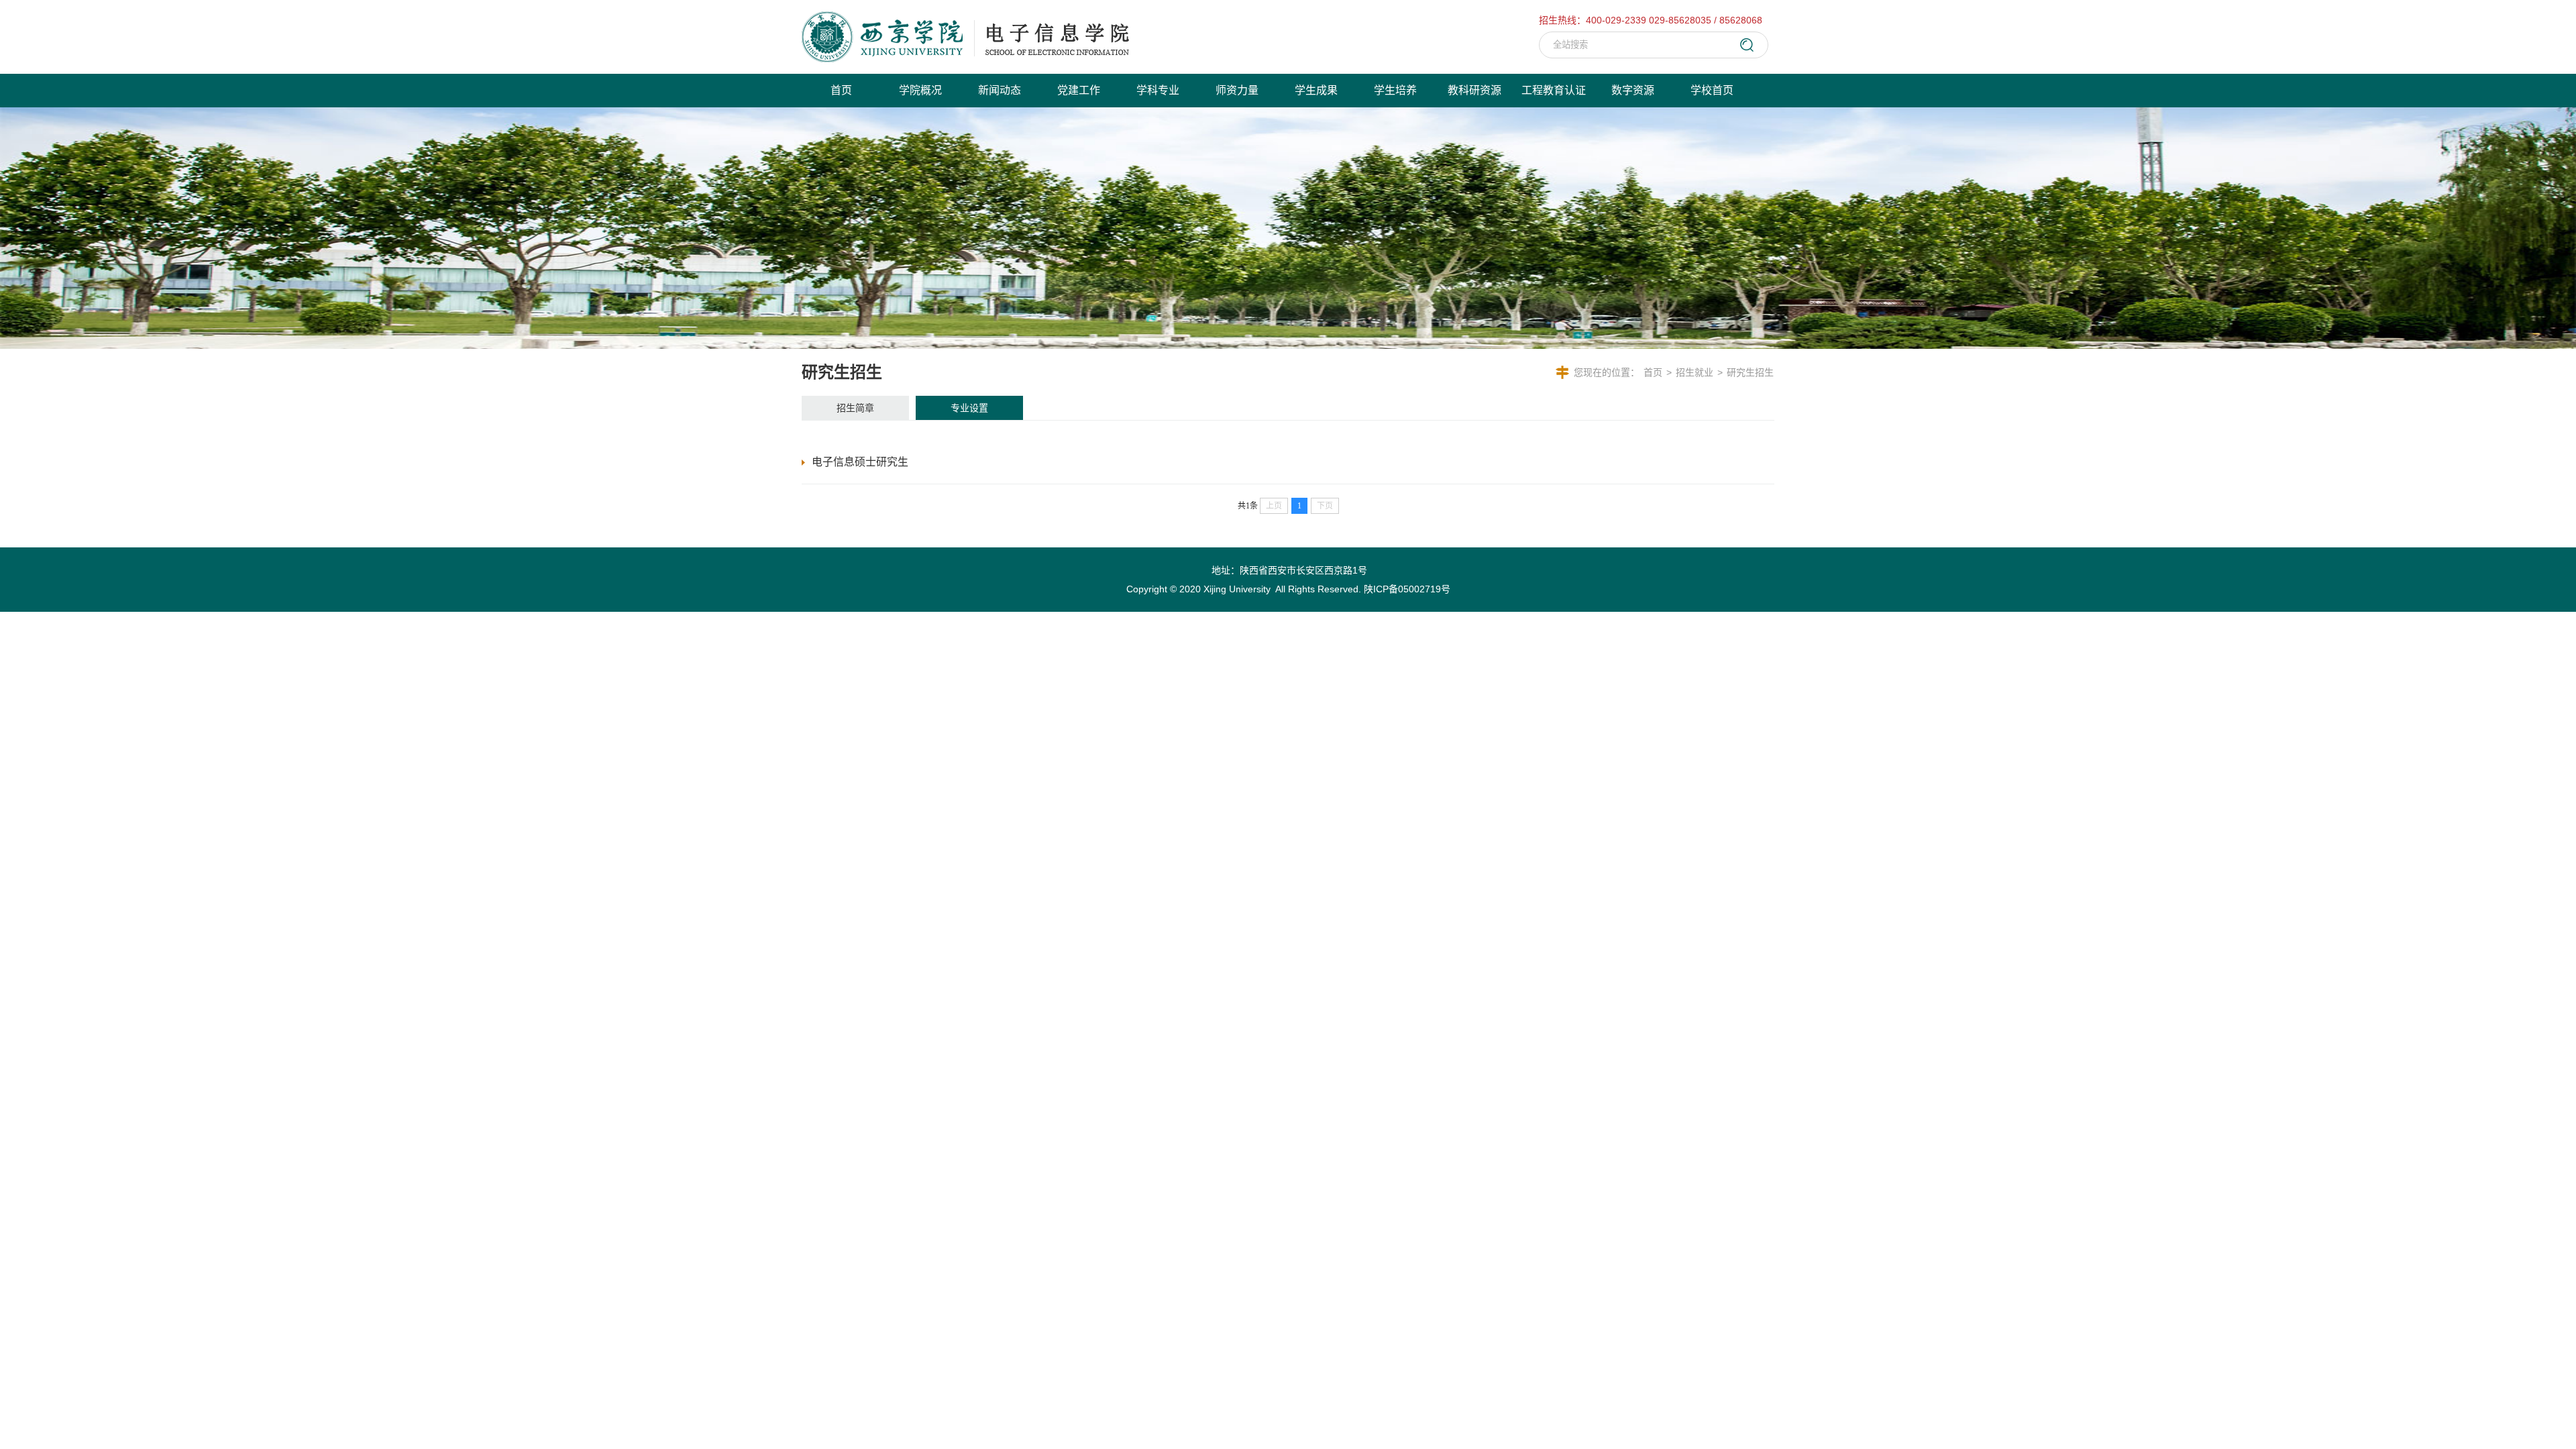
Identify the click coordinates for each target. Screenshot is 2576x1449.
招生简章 (855, 408)
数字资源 (1633, 90)
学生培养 (1395, 90)
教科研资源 (1474, 90)
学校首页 (1712, 90)
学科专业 (1158, 90)
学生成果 (1316, 90)
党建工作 (1079, 90)
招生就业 (1695, 372)
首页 (841, 90)
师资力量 (1237, 90)
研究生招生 (1750, 372)
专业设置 (969, 408)
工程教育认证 (1554, 90)
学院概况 (920, 90)
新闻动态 (1000, 90)
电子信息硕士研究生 (860, 462)
